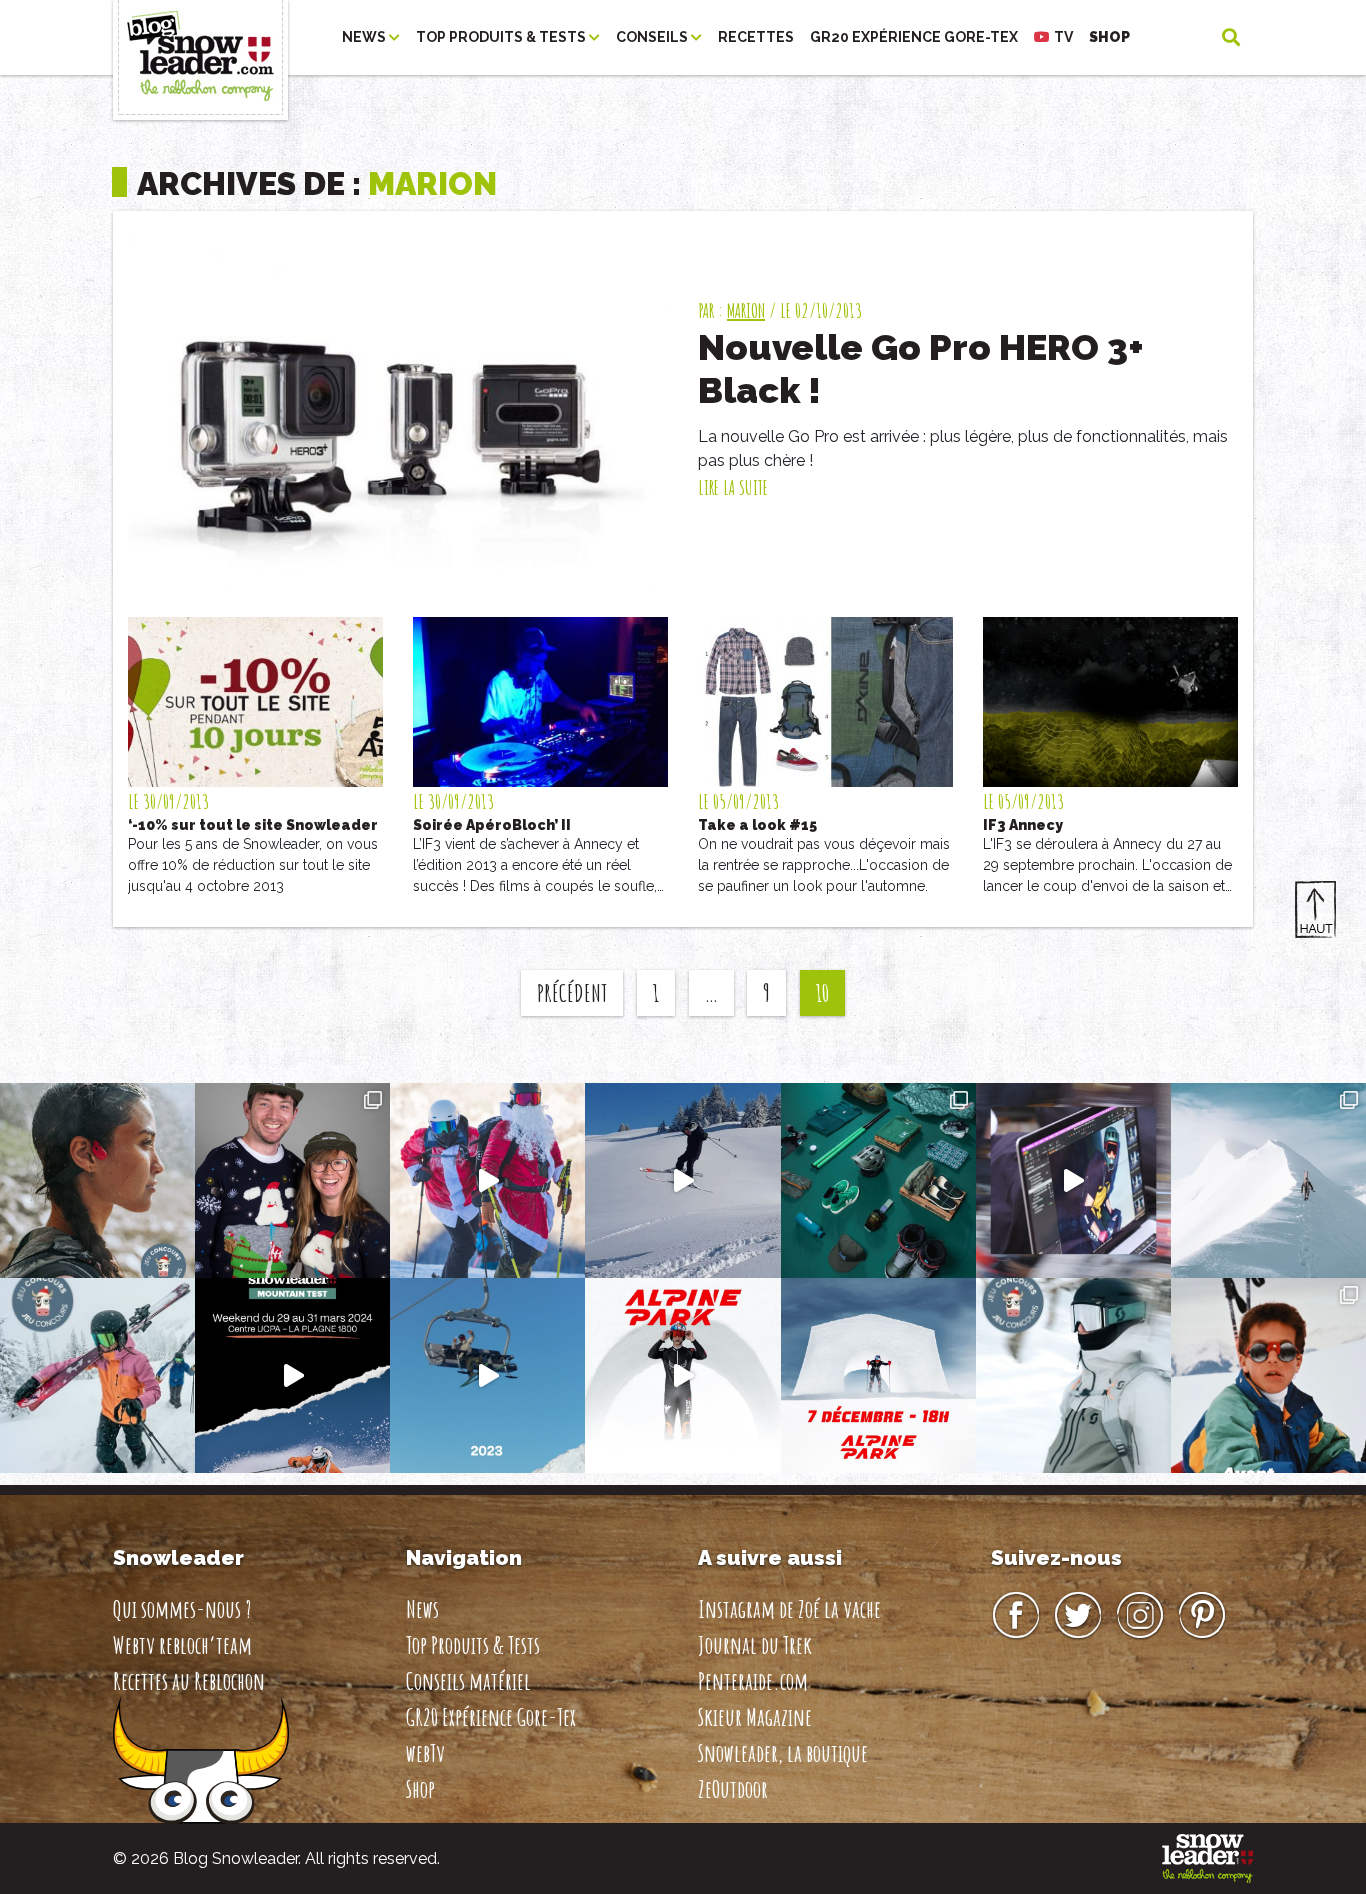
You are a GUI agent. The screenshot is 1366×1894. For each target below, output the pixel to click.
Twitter (1078, 1616)
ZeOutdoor (733, 1789)
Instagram (1140, 1616)
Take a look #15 (757, 825)
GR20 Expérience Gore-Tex (914, 37)
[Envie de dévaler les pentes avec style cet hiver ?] (1073, 1375)
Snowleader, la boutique (783, 1753)
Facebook (1016, 1616)
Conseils (653, 37)
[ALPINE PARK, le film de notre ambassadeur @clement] (682, 1375)
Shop (1109, 37)
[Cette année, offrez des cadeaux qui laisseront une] (878, 1180)
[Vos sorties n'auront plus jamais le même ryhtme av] (97, 1180)
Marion (746, 310)
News (365, 37)
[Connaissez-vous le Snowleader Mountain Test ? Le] (292, 1375)
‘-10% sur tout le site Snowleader (253, 825)
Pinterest (1202, 1616)
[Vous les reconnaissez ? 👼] (1268, 1375)
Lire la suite (733, 487)
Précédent (572, 993)
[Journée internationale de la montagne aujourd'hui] (1268, 1180)
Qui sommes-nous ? (182, 1609)
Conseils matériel (468, 1681)
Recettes (756, 37)
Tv (1063, 37)
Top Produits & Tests (502, 37)
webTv (425, 1753)
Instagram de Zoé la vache (789, 1609)
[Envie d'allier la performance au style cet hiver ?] (97, 1375)
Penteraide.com (753, 1681)
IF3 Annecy (1023, 825)
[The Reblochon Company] (200, 37)
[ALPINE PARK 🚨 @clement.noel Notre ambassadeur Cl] (878, 1375)
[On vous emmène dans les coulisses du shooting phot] (1073, 1180)
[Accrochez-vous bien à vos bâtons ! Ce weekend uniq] (487, 1375)
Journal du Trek (755, 1645)
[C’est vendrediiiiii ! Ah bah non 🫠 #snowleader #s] (682, 1180)
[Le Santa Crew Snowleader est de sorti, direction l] (487, 1180)
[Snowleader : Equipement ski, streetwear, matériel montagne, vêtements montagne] (1207, 1857)
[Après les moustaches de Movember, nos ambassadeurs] (292, 1180)
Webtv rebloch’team (182, 1645)
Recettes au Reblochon (189, 1681)
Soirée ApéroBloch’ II (492, 825)
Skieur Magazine (755, 1717)
